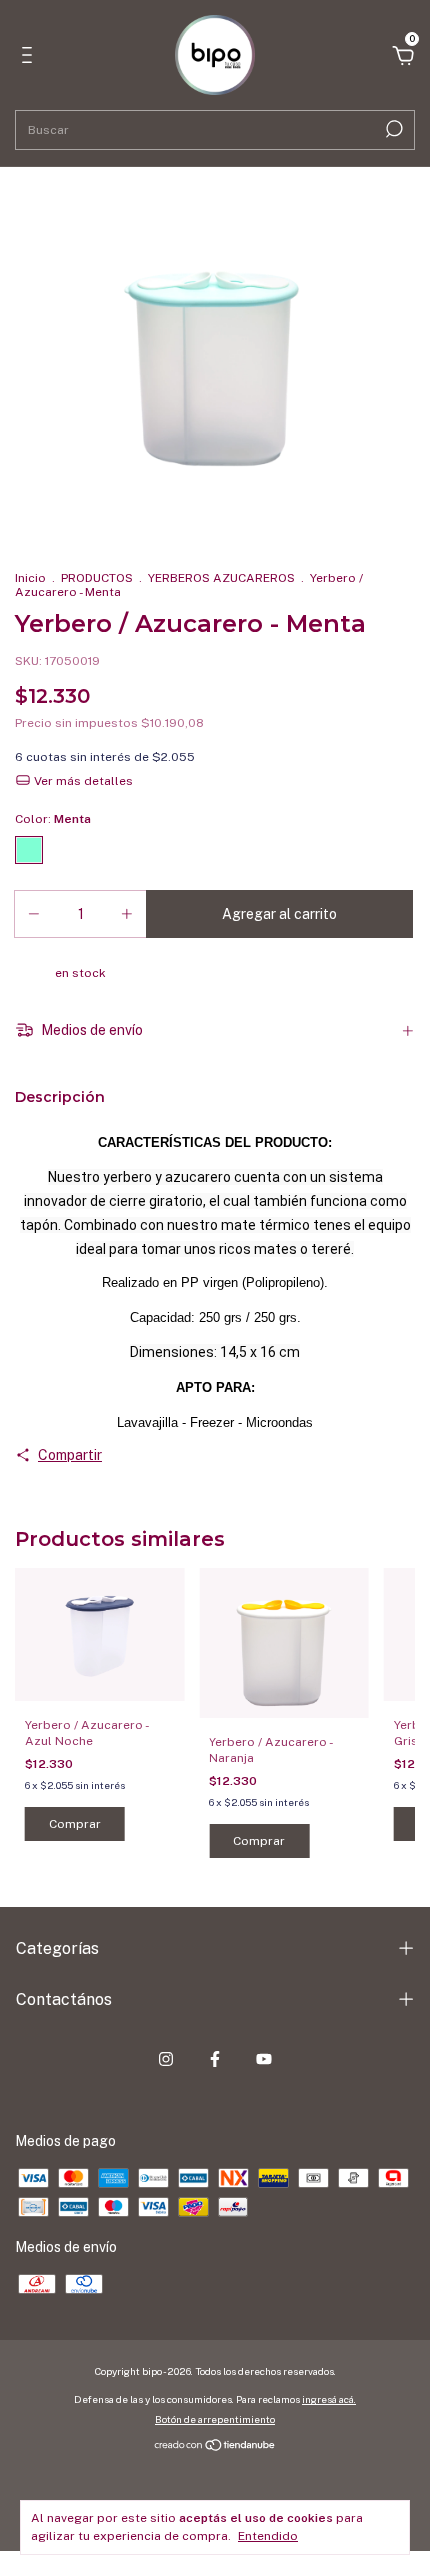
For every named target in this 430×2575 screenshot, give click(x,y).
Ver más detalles (82, 781)
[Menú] (30, 58)
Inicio (30, 578)
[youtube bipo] (264, 2059)
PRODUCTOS (97, 578)
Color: (53, 819)
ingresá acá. (329, 2399)
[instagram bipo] (166, 2059)
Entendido (268, 2536)
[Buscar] (392, 129)
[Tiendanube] (215, 2447)
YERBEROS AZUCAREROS (221, 578)
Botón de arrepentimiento (215, 2419)
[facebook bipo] (215, 2059)
